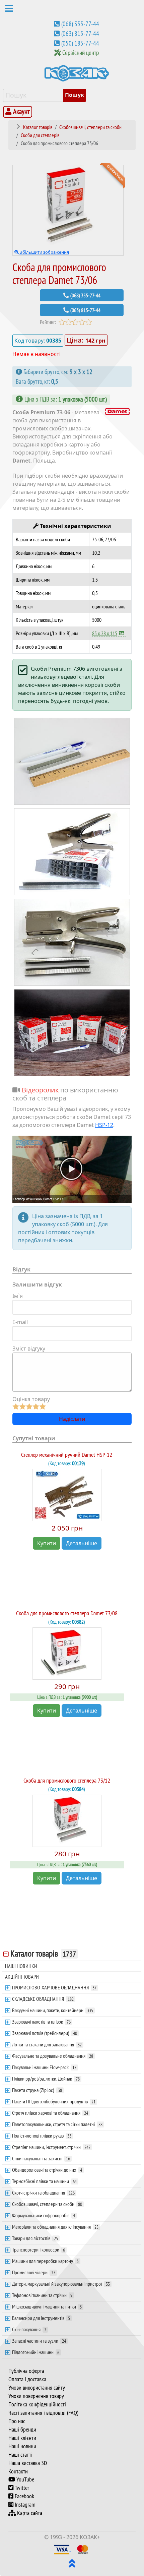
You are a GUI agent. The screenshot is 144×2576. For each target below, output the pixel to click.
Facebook (24, 2496)
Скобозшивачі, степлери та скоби (47, 2204)
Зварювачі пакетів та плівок (41, 2022)
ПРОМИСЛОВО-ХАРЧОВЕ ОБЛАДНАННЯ (54, 1987)
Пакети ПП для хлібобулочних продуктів (54, 2101)
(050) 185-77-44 (80, 43)
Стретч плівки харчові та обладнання (50, 2113)
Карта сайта (29, 2513)
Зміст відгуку (29, 1349)
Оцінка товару (31, 1399)
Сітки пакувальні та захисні (41, 2158)
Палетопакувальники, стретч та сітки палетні (57, 2124)
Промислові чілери (34, 2272)
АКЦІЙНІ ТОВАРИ (22, 1977)
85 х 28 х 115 (105, 633)
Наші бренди (22, 2430)
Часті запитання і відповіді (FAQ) (43, 2413)
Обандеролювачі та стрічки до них (47, 2170)
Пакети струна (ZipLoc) (37, 2090)
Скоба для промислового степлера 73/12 (67, 1780)
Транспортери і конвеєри (39, 2250)
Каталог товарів (43, 1954)
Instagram (24, 2505)
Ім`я (18, 1296)
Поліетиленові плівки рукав (42, 2136)
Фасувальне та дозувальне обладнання (53, 2056)
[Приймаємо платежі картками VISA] (62, 2549)
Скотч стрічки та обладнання (43, 2193)
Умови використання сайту (37, 2388)
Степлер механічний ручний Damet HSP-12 (67, 1455)
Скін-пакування (29, 2329)
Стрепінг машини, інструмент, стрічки (51, 2147)
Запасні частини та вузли (39, 2341)
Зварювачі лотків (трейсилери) (45, 2033)
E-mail (20, 1322)
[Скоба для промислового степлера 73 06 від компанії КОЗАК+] (72, 761)
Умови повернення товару (36, 2396)
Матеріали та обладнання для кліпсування (55, 2227)
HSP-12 (104, 1125)
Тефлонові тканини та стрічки (42, 2295)
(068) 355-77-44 (80, 24)
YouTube (25, 2479)
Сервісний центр (81, 53)
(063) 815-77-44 (80, 34)
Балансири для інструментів (41, 2318)
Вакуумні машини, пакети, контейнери (53, 2010)
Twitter (21, 2488)
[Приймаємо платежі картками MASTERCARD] (83, 2549)
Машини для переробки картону (45, 2261)
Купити (47, 1543)
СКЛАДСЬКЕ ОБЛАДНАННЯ (43, 1999)
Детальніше (82, 1543)
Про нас (17, 2421)
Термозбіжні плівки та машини (44, 2181)
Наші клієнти (22, 2438)
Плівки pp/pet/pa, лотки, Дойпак (46, 2079)
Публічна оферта (26, 2371)
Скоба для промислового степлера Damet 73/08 (67, 1613)
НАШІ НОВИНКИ (21, 1966)
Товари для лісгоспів (35, 2238)
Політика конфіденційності (37, 2404)
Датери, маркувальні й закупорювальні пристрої (61, 2284)
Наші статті (20, 2455)
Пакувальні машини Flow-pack (44, 2067)
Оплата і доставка (27, 2379)
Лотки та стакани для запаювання (47, 2044)
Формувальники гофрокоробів (44, 2215)
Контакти (18, 2471)
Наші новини (22, 2446)
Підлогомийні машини (36, 2352)
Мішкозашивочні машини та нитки (47, 2307)
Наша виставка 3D (28, 2463)
